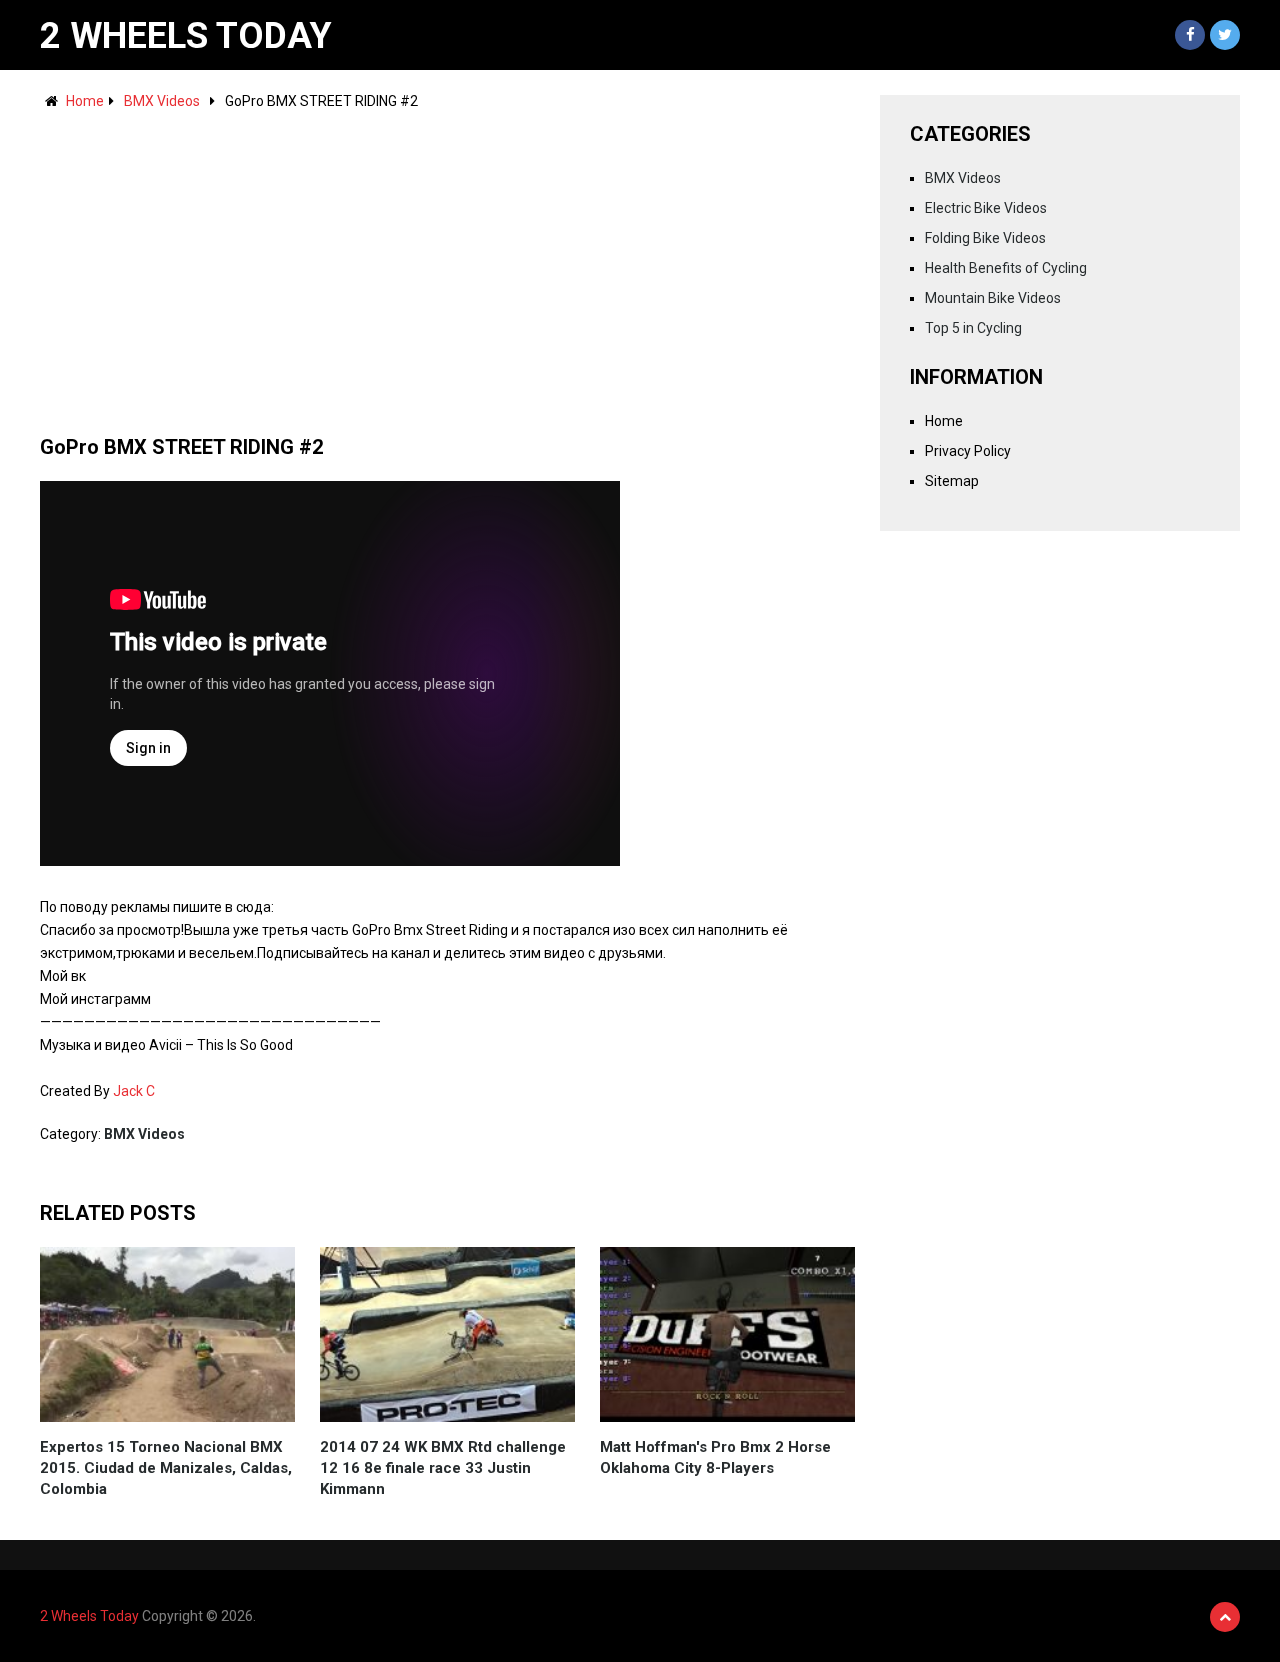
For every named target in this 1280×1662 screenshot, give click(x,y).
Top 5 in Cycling (973, 328)
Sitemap (952, 481)
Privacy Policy (968, 451)
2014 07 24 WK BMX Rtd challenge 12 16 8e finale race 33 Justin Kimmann (443, 1468)
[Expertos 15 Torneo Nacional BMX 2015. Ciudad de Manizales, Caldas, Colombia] (167, 1334)
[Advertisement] (447, 263)
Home (85, 101)
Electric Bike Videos (986, 208)
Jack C (134, 1091)
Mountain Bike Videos (993, 298)
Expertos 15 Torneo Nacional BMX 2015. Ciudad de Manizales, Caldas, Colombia (166, 1468)
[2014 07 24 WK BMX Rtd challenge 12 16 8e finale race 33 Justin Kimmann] (447, 1334)
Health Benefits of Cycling (1006, 268)
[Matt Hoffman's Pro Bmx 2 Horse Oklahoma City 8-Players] (727, 1334)
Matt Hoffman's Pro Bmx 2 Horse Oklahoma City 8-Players (715, 1457)
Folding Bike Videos (985, 238)
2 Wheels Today (186, 36)
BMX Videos (162, 101)
